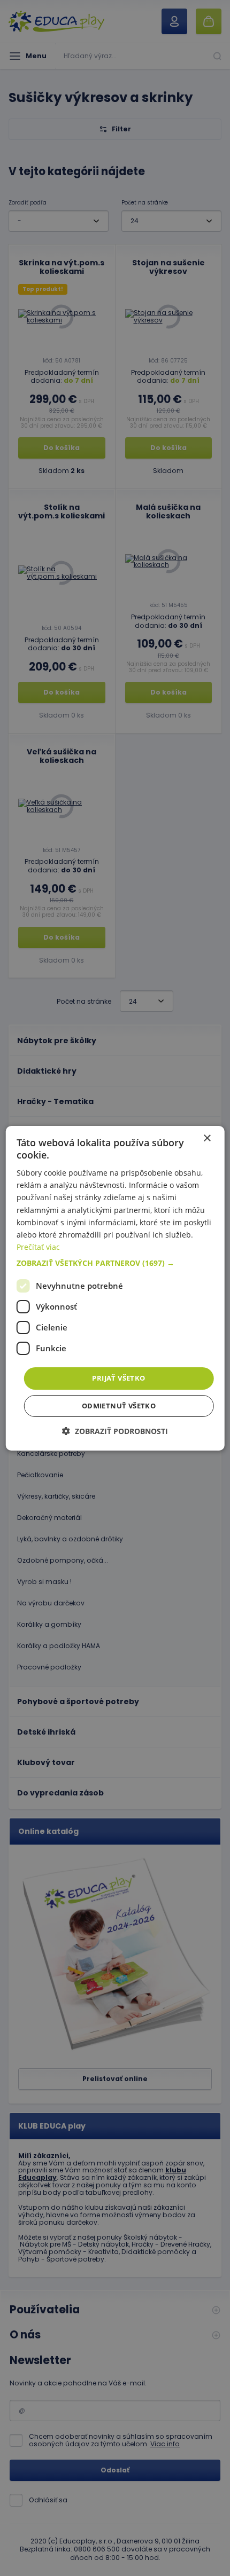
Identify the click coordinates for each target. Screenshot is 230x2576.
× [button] (207, 1138)
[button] (115, 1263)
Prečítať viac (38, 1247)
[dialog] (115, 1288)
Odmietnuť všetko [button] (119, 1406)
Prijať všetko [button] (118, 1378)
